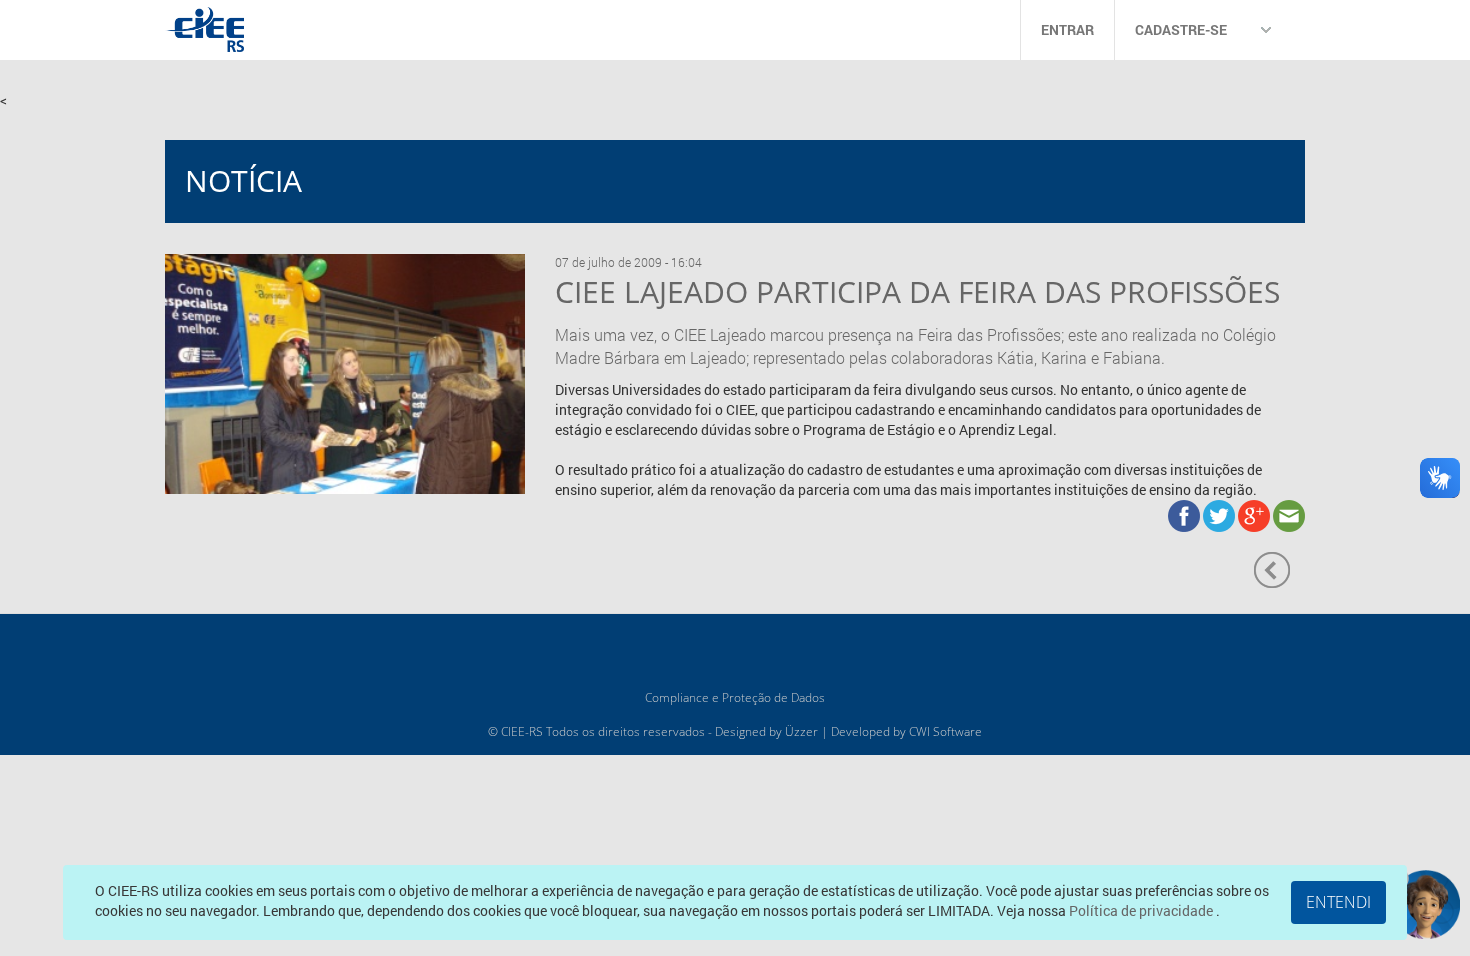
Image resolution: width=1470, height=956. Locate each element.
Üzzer (801, 731)
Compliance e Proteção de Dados (735, 697)
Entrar (1067, 29)
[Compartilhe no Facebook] (1185, 513)
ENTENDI (1338, 902)
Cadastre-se (1181, 29)
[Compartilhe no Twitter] (1220, 513)
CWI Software (945, 731)
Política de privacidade (1142, 910)
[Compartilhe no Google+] (1255, 513)
